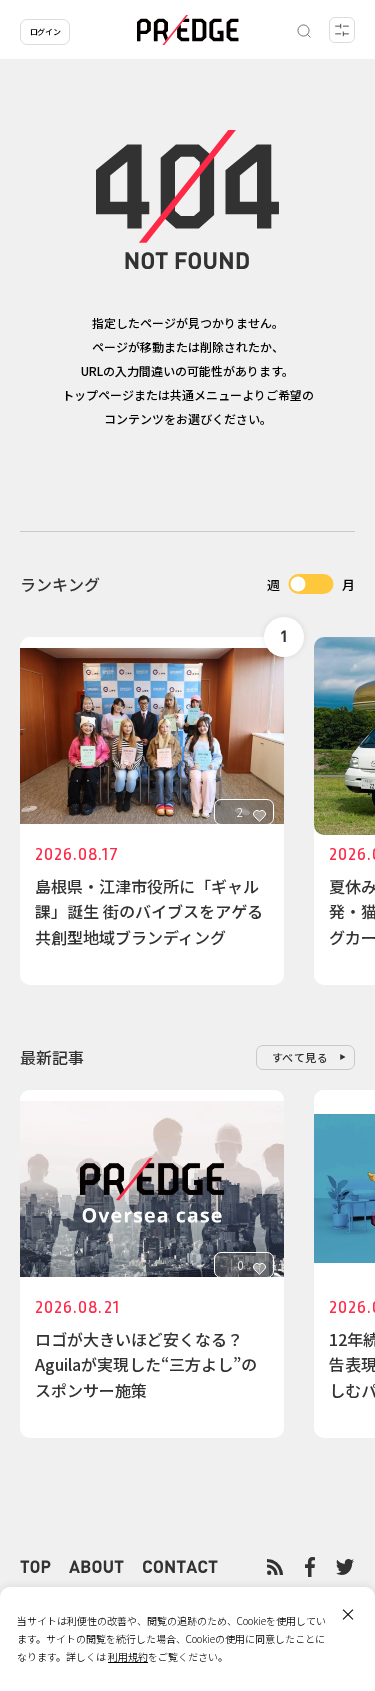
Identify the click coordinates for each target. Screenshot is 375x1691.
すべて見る (300, 1057)
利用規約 (128, 1656)
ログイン (45, 31)
